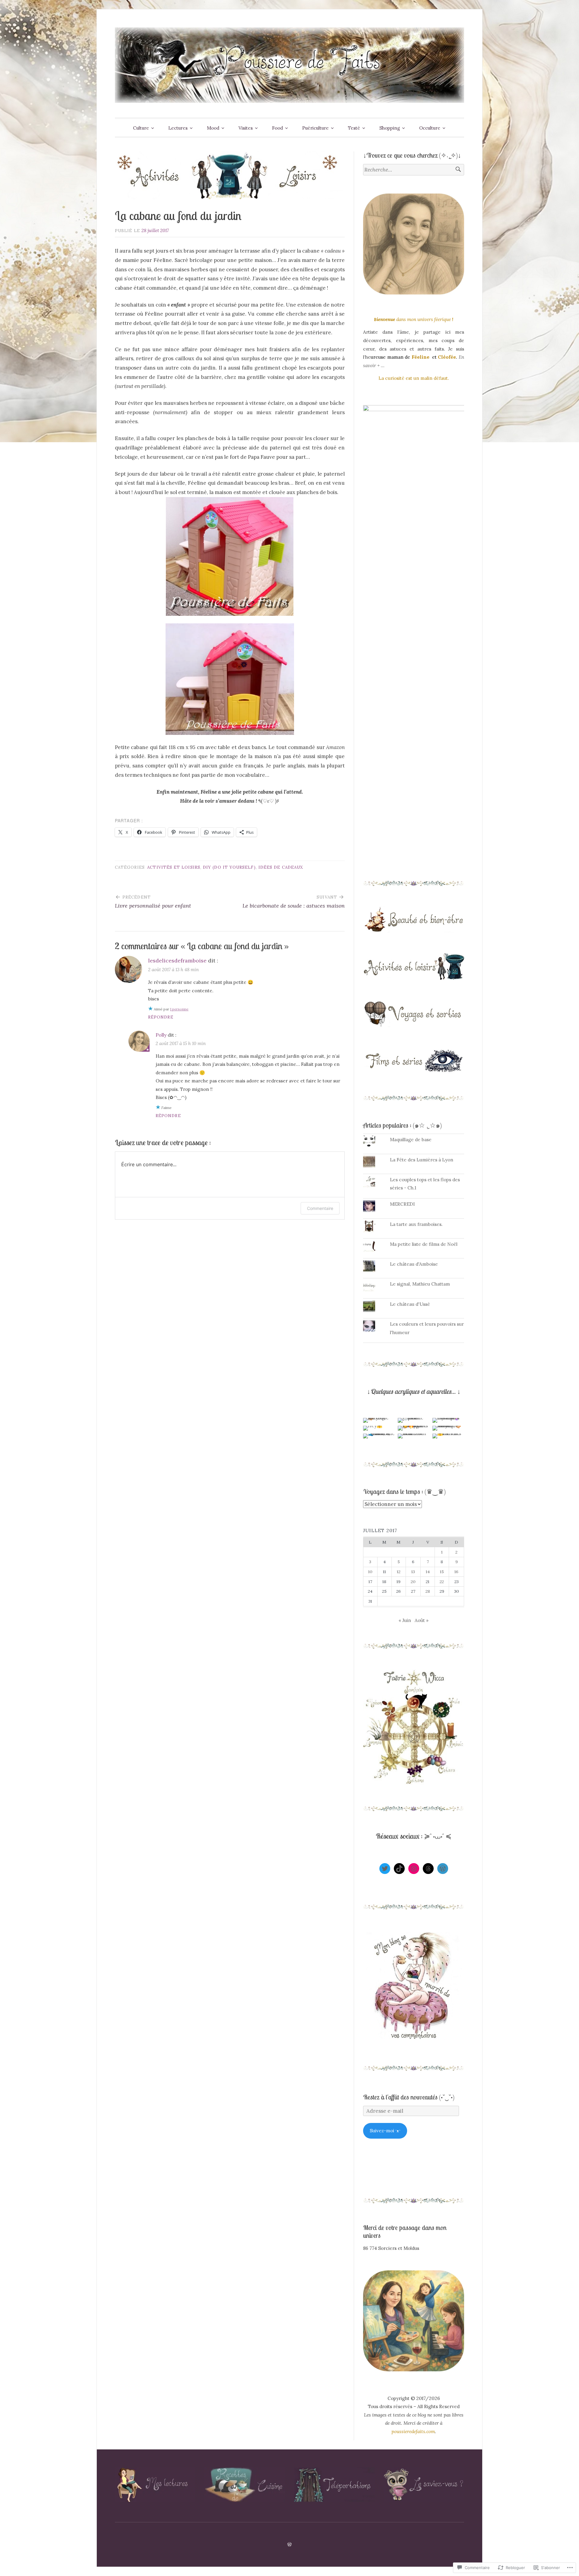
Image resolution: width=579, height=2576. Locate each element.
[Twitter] (385, 1869)
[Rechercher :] (414, 170)
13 (413, 1572)
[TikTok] (399, 1869)
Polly (161, 1035)
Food (277, 128)
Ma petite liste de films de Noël (424, 1244)
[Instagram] (414, 1869)
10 (370, 1572)
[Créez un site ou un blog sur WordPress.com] (289, 2545)
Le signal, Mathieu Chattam (420, 1284)
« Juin (405, 1620)
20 (413, 1582)
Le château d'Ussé (410, 1304)
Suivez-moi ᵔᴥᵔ (385, 2131)
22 (442, 1582)
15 (442, 1572)
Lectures (178, 128)
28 (428, 1591)
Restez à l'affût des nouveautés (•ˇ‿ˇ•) (409, 2097)
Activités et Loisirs (174, 867)
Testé (354, 128)
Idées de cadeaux (281, 867)
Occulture (430, 128)
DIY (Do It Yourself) (229, 867)
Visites (246, 128)
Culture (141, 128)
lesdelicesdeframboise (177, 960)
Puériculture (315, 128)
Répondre (161, 1017)
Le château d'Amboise (414, 1264)
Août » (422, 1620)
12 (399, 1572)
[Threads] (428, 1869)
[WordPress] (443, 1869)
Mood (213, 128)
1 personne (179, 1009)
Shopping (390, 128)
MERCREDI (402, 1204)
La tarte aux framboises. (416, 1224)
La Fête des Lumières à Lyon (422, 1160)
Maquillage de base (411, 1140)
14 (428, 1572)
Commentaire (320, 1208)
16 (456, 1572)
